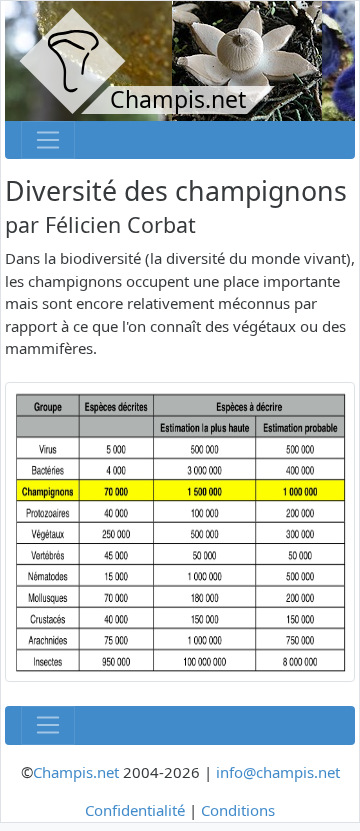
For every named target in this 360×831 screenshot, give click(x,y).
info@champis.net (278, 772)
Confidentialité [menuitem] (135, 810)
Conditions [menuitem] (238, 810)
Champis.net (76, 772)
